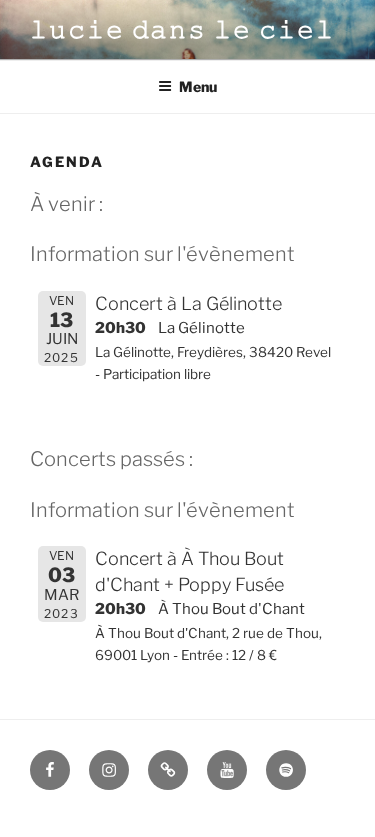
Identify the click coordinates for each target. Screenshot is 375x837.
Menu (198, 86)
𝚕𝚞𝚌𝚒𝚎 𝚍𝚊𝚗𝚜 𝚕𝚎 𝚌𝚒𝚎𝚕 (182, 29)
